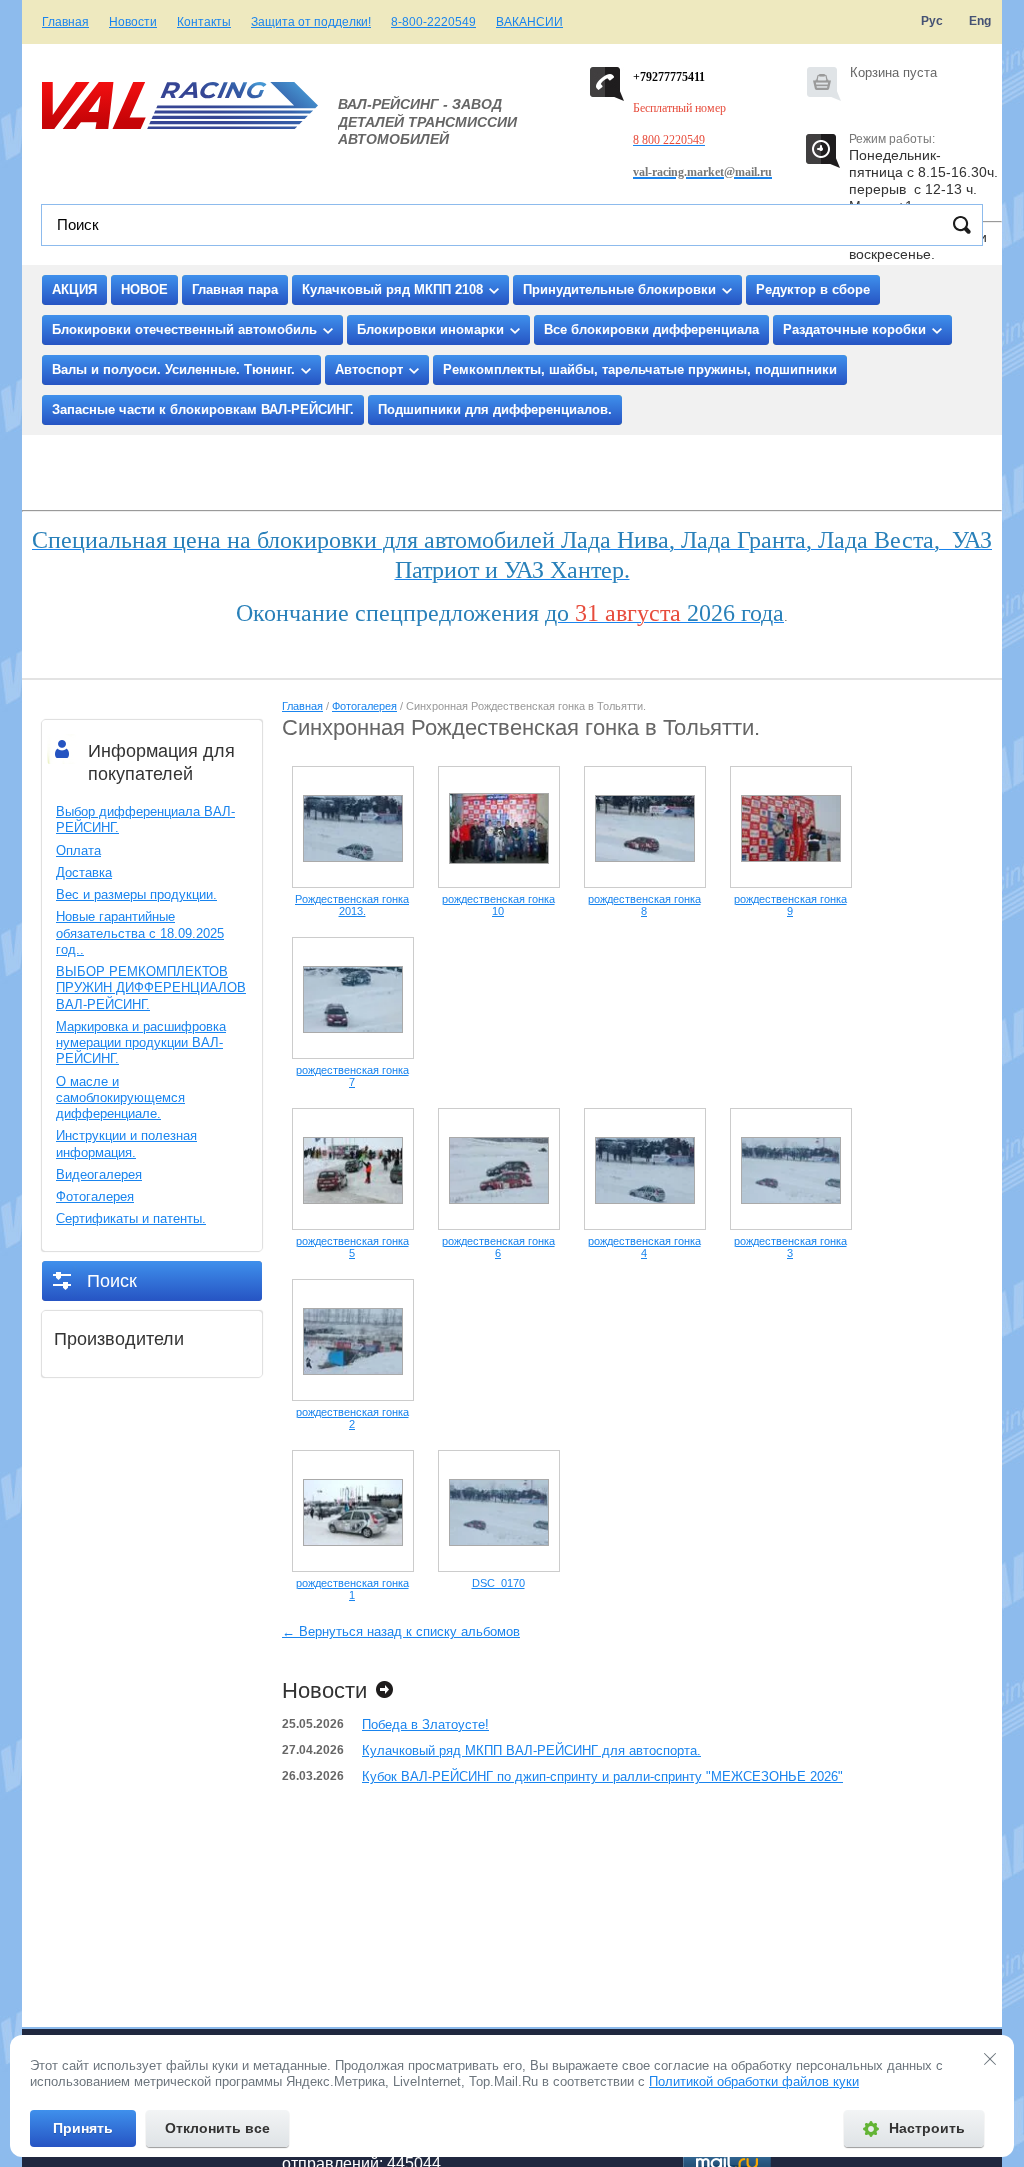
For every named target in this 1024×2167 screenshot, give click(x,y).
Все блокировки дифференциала (651, 329)
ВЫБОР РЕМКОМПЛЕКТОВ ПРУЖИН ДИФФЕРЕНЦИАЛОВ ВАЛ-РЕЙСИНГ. (151, 988)
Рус (932, 21)
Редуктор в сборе (813, 289)
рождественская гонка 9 (790, 905)
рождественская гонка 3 (790, 1247)
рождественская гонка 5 (352, 1247)
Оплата (78, 850)
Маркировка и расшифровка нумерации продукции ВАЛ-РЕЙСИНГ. (141, 1043)
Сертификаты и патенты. (131, 1218)
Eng (980, 21)
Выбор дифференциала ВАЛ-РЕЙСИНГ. (145, 819)
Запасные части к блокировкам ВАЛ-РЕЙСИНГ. (203, 409)
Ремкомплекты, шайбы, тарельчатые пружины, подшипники (640, 369)
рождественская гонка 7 (352, 1076)
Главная (65, 22)
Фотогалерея (95, 1196)
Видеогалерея (99, 1174)
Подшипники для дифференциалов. (495, 409)
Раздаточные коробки (854, 329)
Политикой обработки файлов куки (754, 2081)
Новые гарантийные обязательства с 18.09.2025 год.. (140, 933)
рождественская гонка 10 (498, 905)
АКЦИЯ (74, 289)
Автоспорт (369, 369)
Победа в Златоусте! (425, 1724)
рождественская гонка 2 (352, 1418)
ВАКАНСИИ (529, 22)
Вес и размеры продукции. (136, 894)
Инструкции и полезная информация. (126, 1143)
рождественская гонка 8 (644, 905)
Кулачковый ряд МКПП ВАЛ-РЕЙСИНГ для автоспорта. (531, 1750)
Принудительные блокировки (619, 289)
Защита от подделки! (311, 22)
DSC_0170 (498, 1583)
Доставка (84, 872)
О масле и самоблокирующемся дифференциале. (120, 1098)
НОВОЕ (144, 289)
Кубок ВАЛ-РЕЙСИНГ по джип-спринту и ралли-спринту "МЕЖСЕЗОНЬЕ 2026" (602, 1776)
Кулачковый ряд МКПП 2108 (392, 289)
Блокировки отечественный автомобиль (184, 329)
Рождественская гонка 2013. (352, 905)
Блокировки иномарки (430, 329)
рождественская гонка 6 (498, 1247)
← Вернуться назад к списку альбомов (401, 1631)
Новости (133, 22)
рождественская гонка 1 (352, 1589)
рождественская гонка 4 (644, 1247)
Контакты (204, 22)
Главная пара (235, 289)
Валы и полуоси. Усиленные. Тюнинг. (173, 369)
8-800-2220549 (433, 22)
